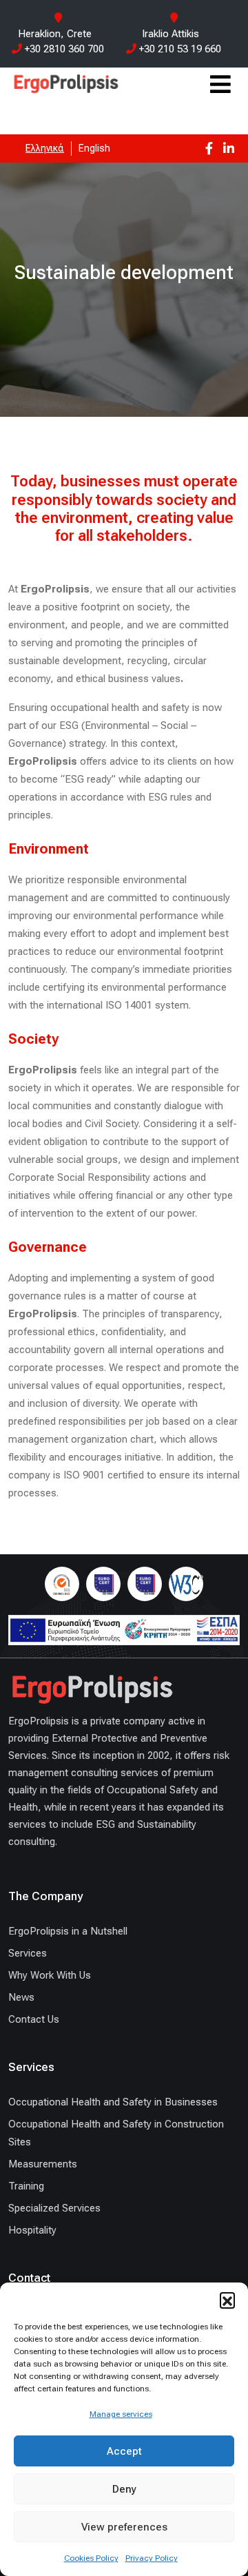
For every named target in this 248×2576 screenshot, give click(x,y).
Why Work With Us (50, 1975)
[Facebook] (209, 148)
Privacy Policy (152, 2558)
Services (28, 1953)
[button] (227, 2300)
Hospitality (32, 2230)
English (94, 148)
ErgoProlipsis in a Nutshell (68, 1931)
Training (26, 2186)
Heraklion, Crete (55, 34)
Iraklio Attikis (170, 34)
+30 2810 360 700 (63, 49)
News (21, 1997)
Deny (124, 2489)
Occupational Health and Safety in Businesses (113, 2102)
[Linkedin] (229, 148)
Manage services (121, 2414)
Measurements (43, 2164)
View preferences (124, 2527)
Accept (124, 2451)
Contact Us (34, 2019)
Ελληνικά (45, 148)
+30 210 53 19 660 (179, 49)
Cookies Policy (91, 2558)
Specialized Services (54, 2208)
